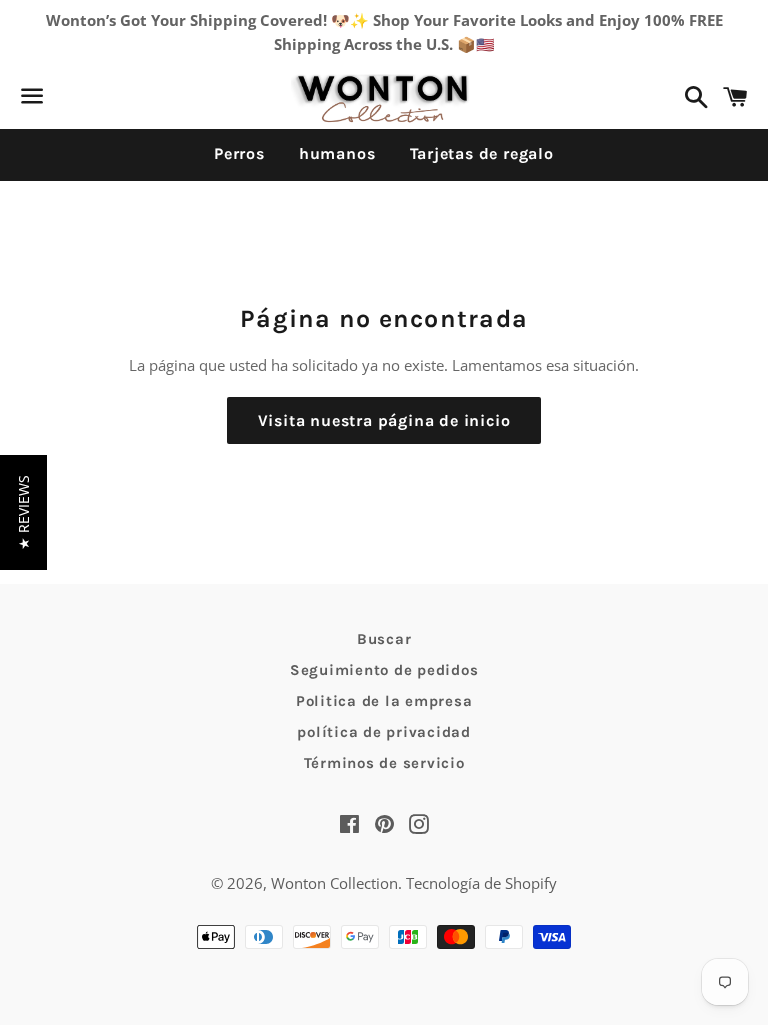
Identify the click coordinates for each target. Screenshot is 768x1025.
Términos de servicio (384, 763)
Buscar (384, 639)
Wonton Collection (334, 883)
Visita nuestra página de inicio (384, 420)
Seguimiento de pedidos (384, 670)
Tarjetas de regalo (482, 153)
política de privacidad (384, 732)
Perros (239, 153)
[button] (23, 512)
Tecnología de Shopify (481, 883)
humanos (337, 153)
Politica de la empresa (384, 701)
